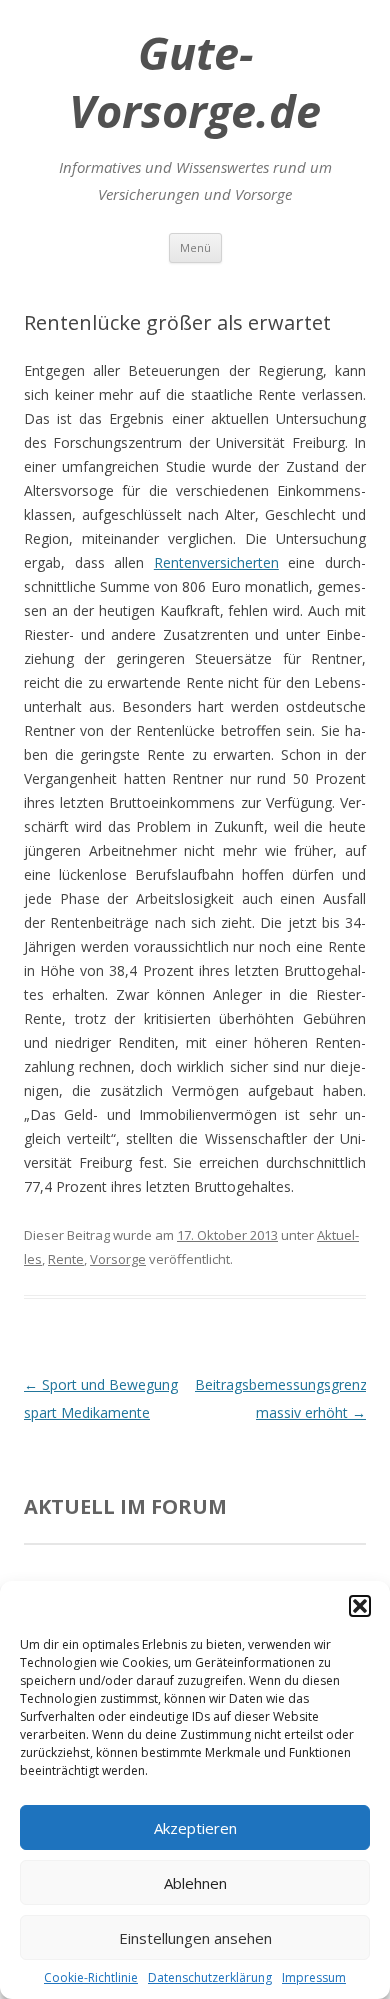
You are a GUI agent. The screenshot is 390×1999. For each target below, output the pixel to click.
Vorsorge (118, 1259)
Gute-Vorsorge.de (195, 82)
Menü (195, 247)
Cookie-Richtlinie (91, 1977)
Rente (66, 1259)
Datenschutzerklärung (210, 1977)
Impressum (314, 1977)
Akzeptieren (195, 1828)
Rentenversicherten (216, 562)
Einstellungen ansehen (195, 1938)
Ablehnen (195, 1883)
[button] (360, 1606)
